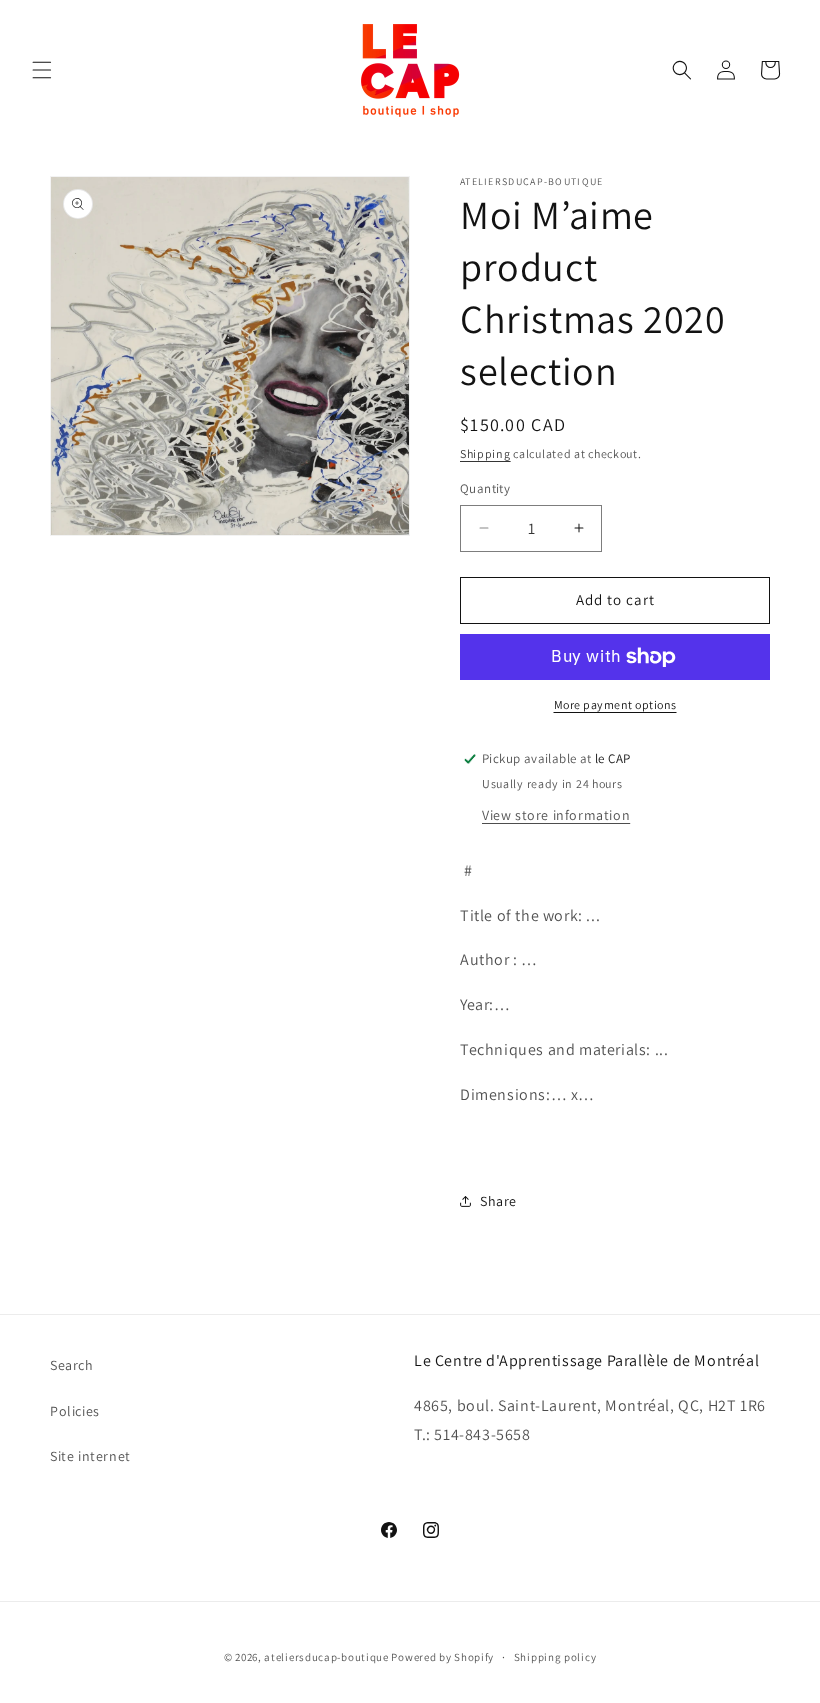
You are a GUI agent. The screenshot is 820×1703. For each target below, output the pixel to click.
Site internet (90, 1456)
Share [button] (498, 1201)
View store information (556, 815)
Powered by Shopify (442, 1657)
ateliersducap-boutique (326, 1657)
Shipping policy (555, 1657)
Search (72, 1365)
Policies (75, 1411)
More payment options (615, 704)
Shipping (485, 453)
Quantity (485, 488)
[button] (42, 70)
